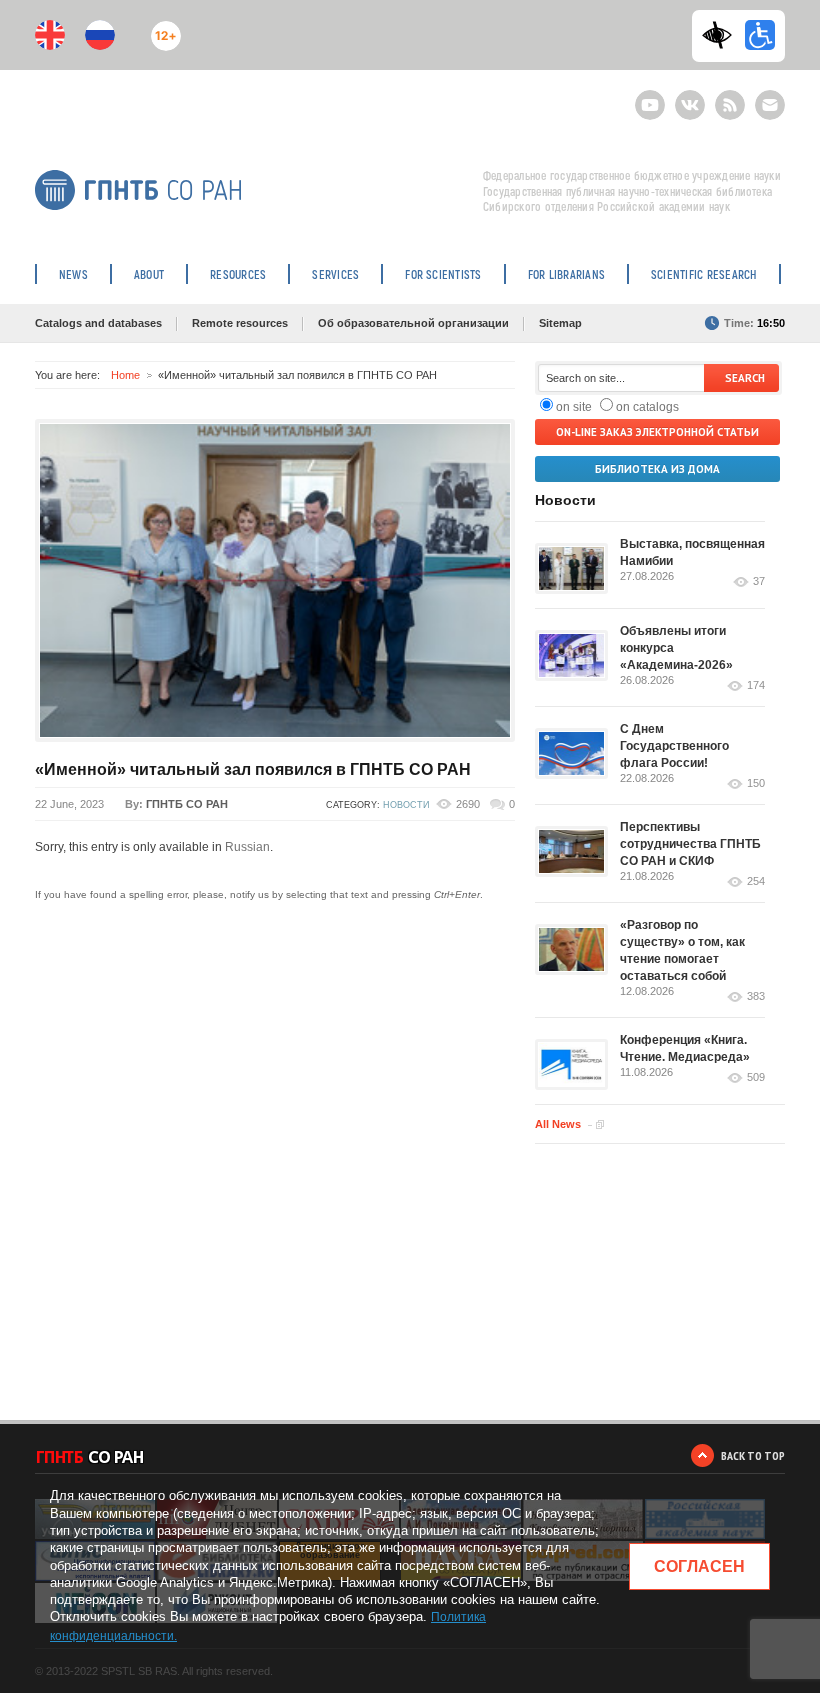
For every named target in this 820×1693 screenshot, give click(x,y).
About (149, 274)
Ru (100, 35)
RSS (727, 96)
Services (335, 274)
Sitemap (560, 323)
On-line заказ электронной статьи (657, 432)
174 (756, 685)
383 (756, 996)
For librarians (566, 274)
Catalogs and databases (98, 323)
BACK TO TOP (753, 1455)
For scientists (443, 274)
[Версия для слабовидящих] (722, 35)
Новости (406, 805)
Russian (247, 847)
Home (125, 375)
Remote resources (240, 323)
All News (558, 1124)
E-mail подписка (770, 105)
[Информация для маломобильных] (760, 35)
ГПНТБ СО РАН (187, 804)
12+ (161, 27)
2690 (468, 804)
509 (756, 1077)
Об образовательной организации (413, 323)
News (73, 274)
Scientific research (704, 274)
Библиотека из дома (657, 469)
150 (756, 783)
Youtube (650, 96)
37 (759, 581)
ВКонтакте (690, 96)
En (50, 35)
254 (756, 881)
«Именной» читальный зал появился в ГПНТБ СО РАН (253, 769)
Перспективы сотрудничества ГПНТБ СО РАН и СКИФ (690, 844)
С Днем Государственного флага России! (674, 746)
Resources (238, 274)
